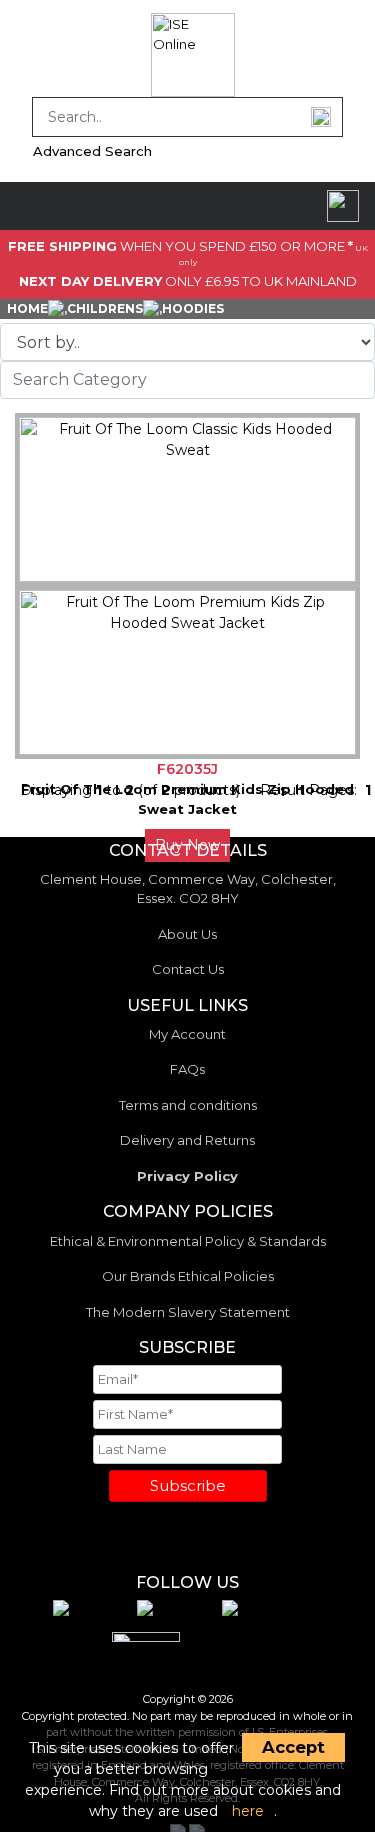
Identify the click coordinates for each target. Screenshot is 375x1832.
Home (27, 308)
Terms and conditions (188, 1105)
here (248, 1811)
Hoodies (193, 308)
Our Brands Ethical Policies (188, 1276)
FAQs (187, 1069)
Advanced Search (92, 151)
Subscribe (188, 1485)
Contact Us (188, 969)
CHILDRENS (105, 308)
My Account (187, 1034)
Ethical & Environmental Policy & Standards (188, 1241)
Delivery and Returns (187, 1140)
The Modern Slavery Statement (188, 1312)
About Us (187, 934)
